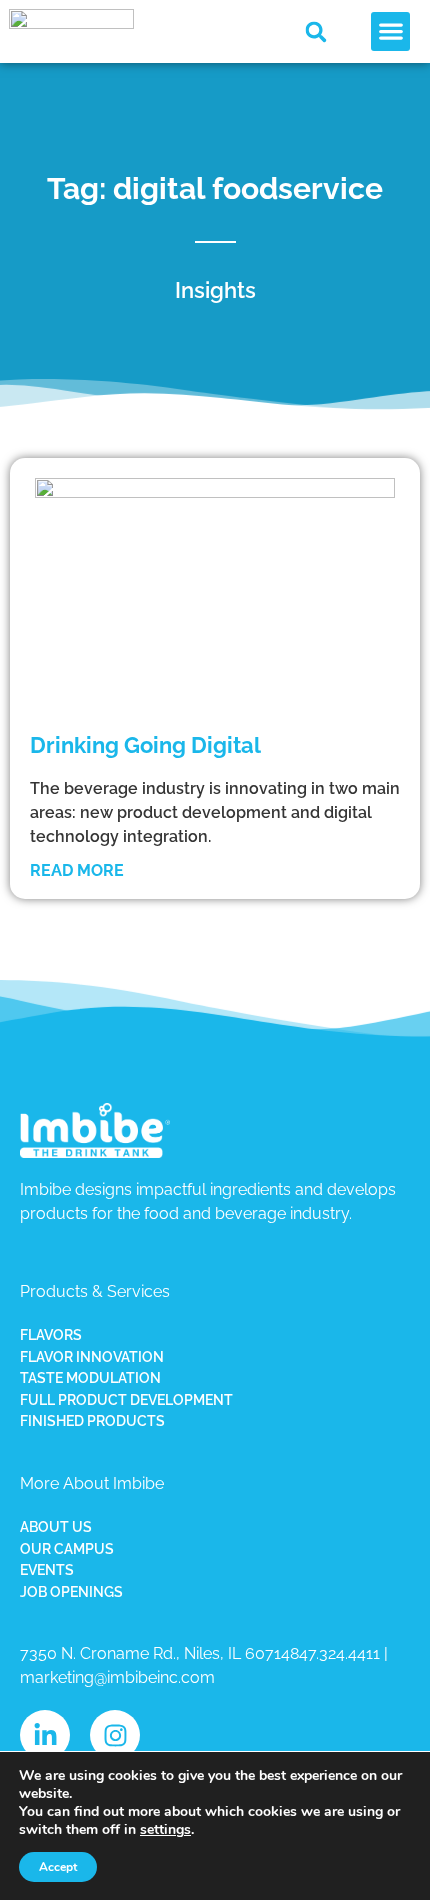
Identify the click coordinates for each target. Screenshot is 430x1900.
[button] (316, 32)
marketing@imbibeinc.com (117, 1677)
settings (165, 1830)
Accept (58, 1867)
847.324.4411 (335, 1653)
